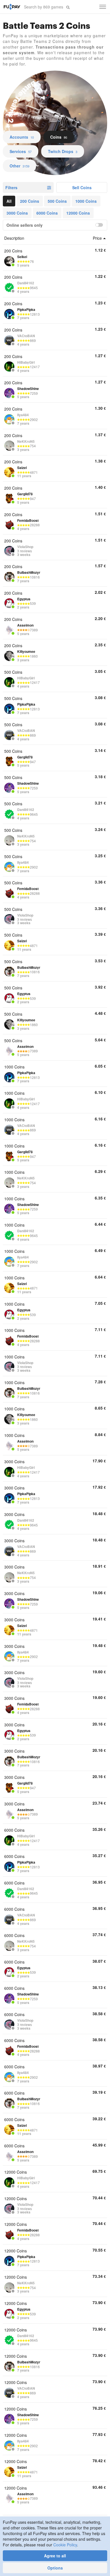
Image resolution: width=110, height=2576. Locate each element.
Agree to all (55, 2556)
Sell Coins (82, 187)
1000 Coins (86, 201)
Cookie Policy (65, 2545)
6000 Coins (47, 213)
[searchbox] (44, 7)
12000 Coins (78, 213)
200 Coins (30, 201)
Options (55, 2568)
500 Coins (57, 201)
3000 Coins (17, 213)
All (9, 201)
